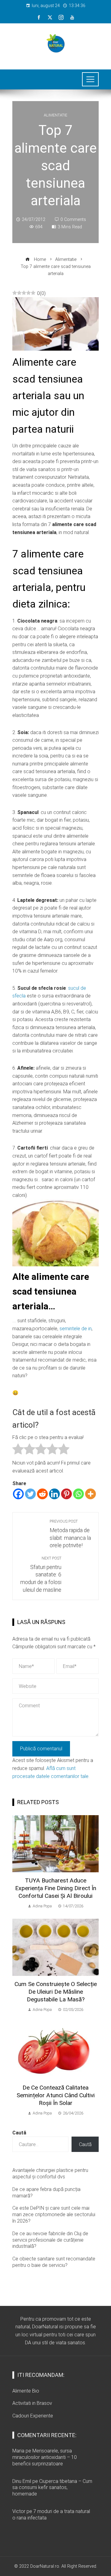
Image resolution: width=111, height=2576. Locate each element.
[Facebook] (18, 1494)
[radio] (18, 1450)
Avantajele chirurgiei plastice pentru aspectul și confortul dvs (50, 2173)
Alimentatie (55, 115)
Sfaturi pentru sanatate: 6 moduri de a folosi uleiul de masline (41, 1574)
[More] (90, 1494)
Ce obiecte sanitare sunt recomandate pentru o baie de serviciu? (54, 2262)
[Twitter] (30, 1494)
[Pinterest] (66, 1494)
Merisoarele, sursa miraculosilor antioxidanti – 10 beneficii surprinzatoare (45, 2457)
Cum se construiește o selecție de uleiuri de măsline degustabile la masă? (56, 1992)
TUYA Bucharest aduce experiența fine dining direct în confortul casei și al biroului (56, 1888)
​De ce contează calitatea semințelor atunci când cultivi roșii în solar (56, 2095)
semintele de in (76, 1329)
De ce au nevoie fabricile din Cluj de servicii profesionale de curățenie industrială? (50, 2240)
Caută (19, 2133)
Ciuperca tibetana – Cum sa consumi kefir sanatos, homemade (52, 2488)
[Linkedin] (54, 1494)
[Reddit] (42, 1494)
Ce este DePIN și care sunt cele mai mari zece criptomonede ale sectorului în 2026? (54, 2214)
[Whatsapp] (78, 1494)
